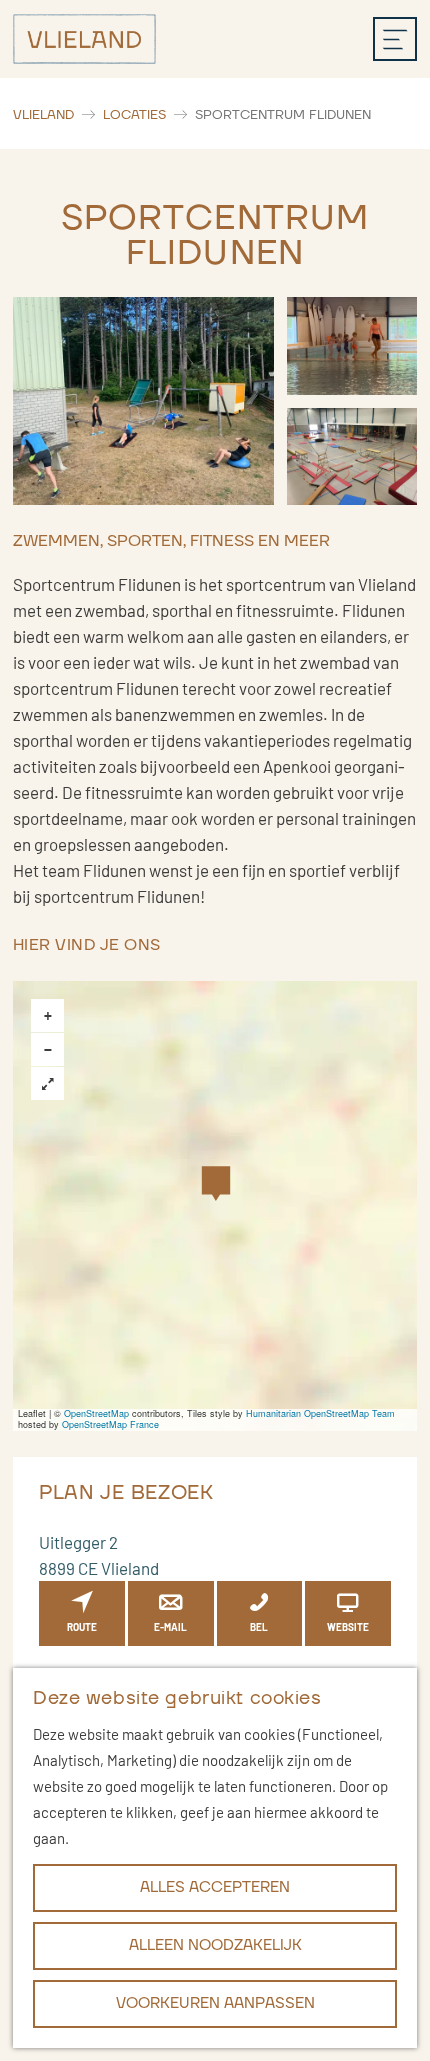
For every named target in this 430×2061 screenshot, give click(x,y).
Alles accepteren (215, 1887)
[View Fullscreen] (47, 1083)
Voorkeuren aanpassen (215, 2003)
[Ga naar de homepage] (84, 38)
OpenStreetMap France (110, 1424)
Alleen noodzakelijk (215, 1945)
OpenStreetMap (96, 1413)
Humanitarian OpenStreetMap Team (320, 1413)
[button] (215, 1186)
